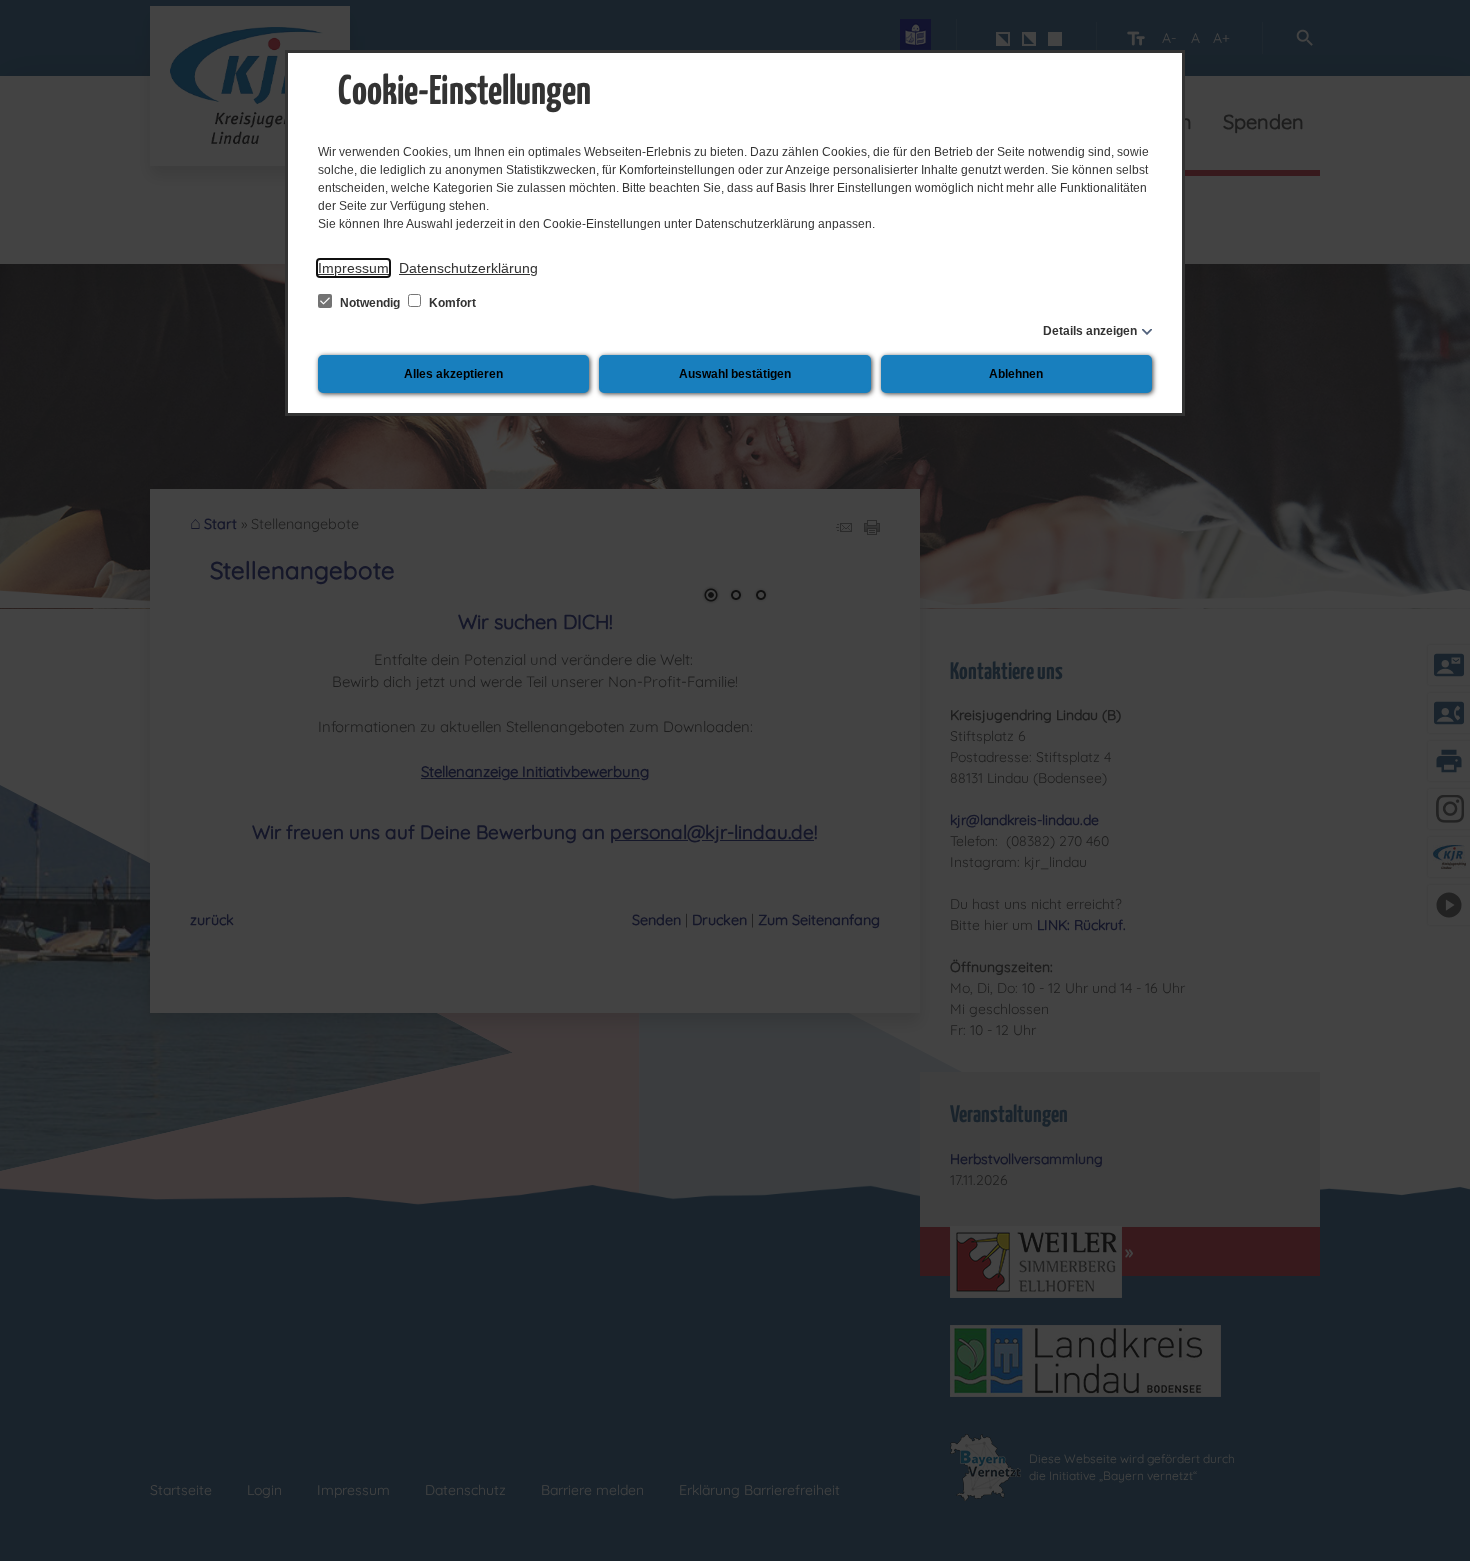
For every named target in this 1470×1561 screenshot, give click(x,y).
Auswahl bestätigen (735, 374)
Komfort (451, 303)
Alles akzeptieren (453, 374)
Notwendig (370, 303)
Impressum (353, 268)
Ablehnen (1016, 374)
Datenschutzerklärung (468, 268)
